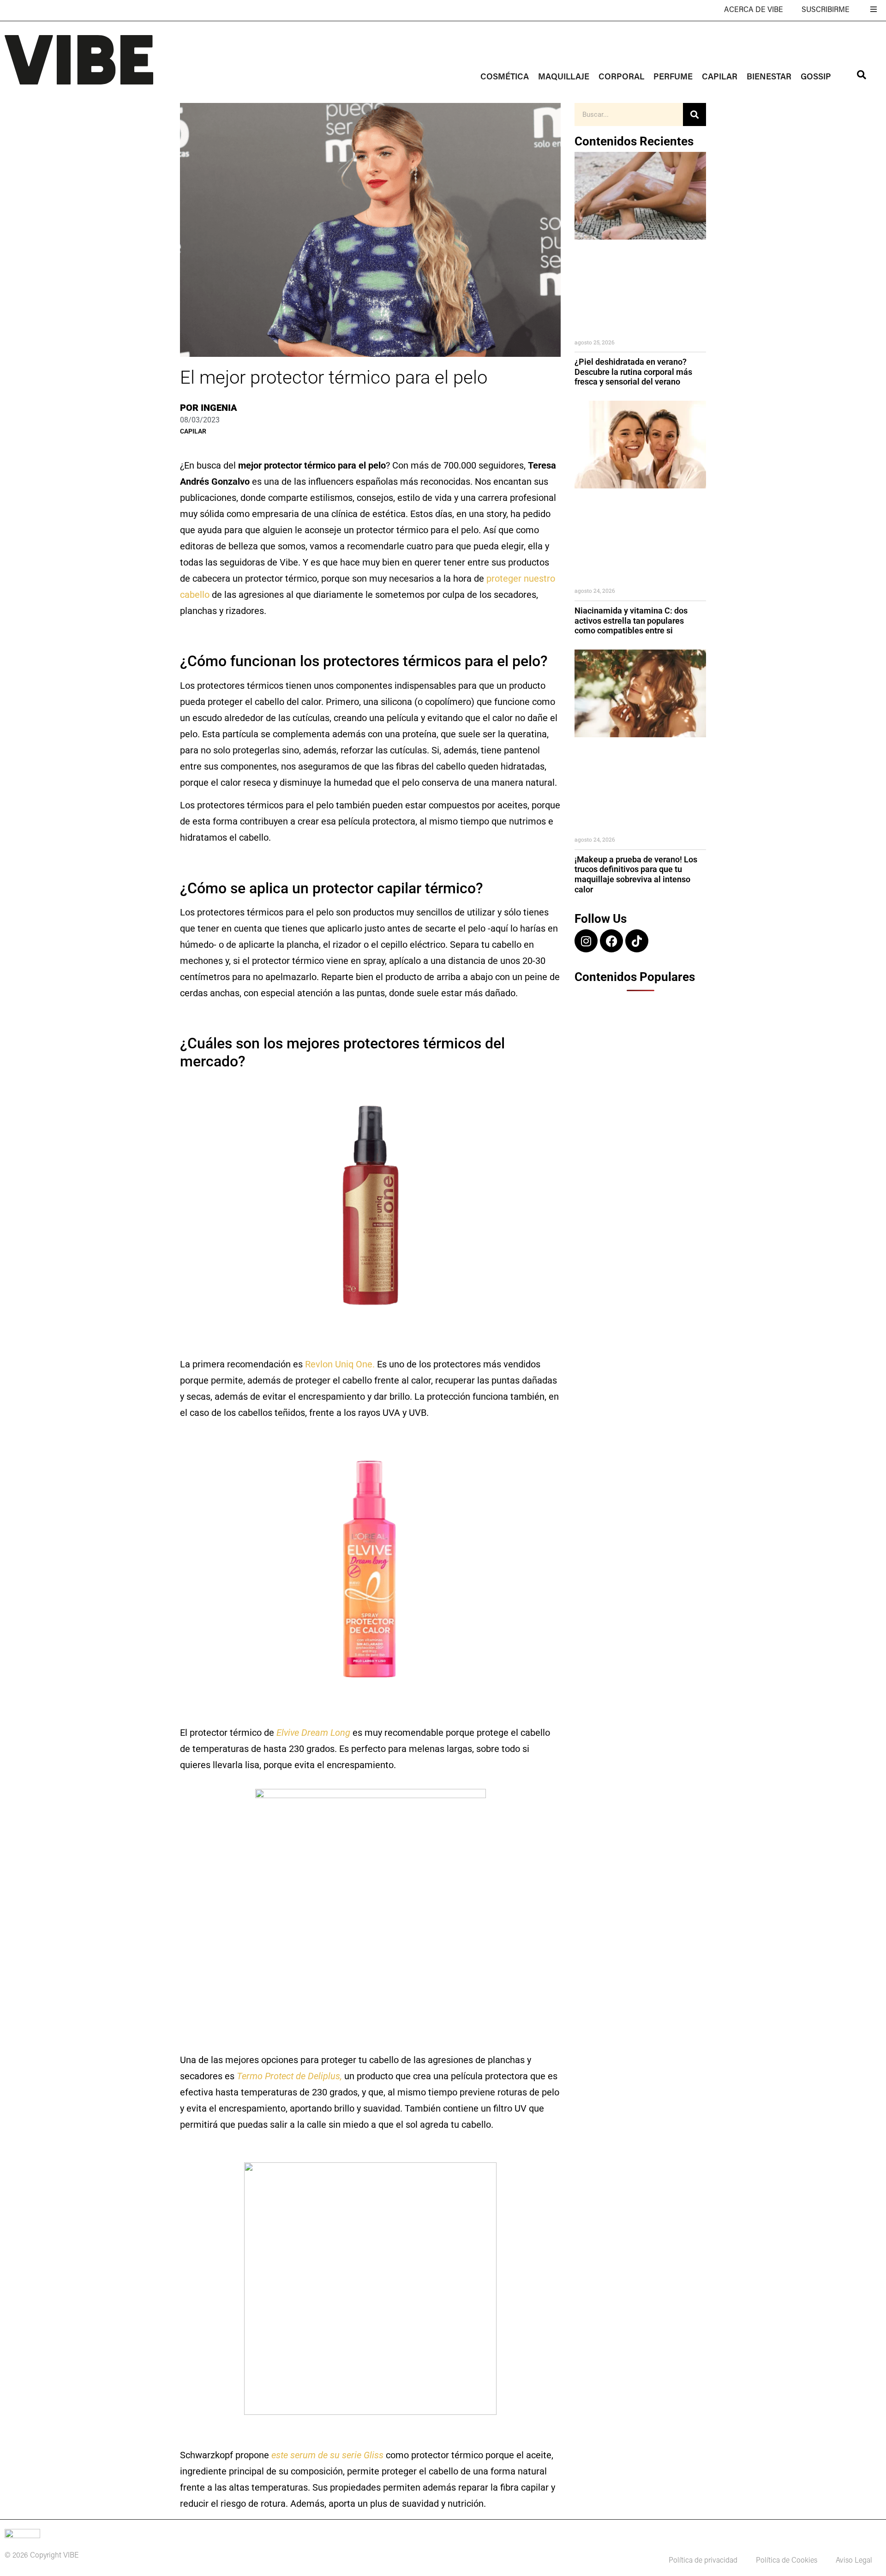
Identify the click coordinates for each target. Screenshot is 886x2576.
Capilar (720, 78)
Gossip (816, 78)
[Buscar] (694, 114)
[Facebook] (611, 941)
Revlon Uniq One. (340, 1364)
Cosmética (505, 78)
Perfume (673, 78)
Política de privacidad (703, 2561)
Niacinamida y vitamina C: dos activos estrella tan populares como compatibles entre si (631, 620)
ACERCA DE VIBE (754, 10)
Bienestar (769, 78)
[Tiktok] (637, 941)
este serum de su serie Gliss (327, 2455)
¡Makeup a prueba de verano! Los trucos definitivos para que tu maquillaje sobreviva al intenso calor (636, 874)
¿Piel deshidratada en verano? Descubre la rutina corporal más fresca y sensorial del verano (633, 372)
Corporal (621, 78)
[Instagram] (586, 941)
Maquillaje (564, 78)
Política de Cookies (787, 2561)
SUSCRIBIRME (826, 10)
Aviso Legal (854, 2561)
